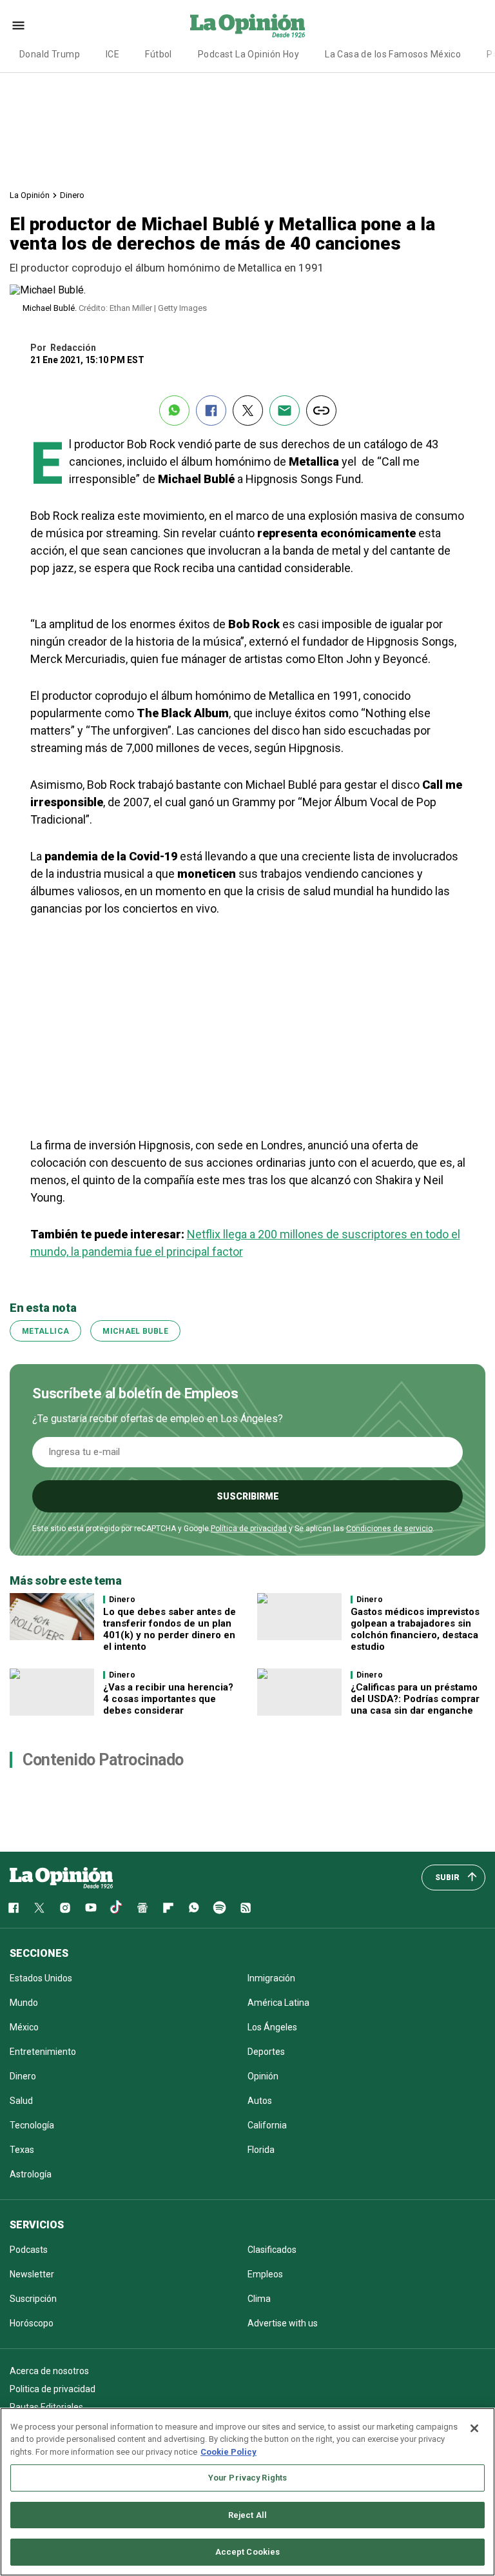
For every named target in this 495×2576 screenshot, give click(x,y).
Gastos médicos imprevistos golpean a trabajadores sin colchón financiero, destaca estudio (415, 1629)
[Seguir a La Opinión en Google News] (142, 1908)
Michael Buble (135, 1331)
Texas (22, 2150)
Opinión (263, 2076)
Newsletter (32, 2274)
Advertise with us (283, 2323)
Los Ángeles (272, 2027)
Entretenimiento (43, 2052)
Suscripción (33, 2299)
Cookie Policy (228, 2452)
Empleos (265, 2274)
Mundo (24, 2003)
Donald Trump (50, 54)
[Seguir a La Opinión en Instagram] (65, 1908)
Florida (261, 2150)
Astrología (31, 2174)
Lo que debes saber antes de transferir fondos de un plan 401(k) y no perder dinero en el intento (170, 1629)
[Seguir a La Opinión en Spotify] (220, 1908)
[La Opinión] (247, 25)
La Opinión (30, 195)
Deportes (266, 2052)
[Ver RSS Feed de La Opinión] (246, 1908)
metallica (45, 1331)
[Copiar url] (321, 411)
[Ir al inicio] (61, 1878)
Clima (259, 2299)
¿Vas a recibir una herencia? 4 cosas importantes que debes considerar (168, 1699)
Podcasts (29, 2250)
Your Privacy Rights (247, 2478)
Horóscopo (32, 2323)
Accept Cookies (248, 2552)
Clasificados (272, 2250)
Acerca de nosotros (49, 2371)
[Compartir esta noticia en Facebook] (211, 411)
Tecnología (32, 2125)
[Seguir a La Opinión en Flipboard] (168, 1908)
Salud (21, 2101)
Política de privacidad (249, 1529)
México (24, 2027)
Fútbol (159, 54)
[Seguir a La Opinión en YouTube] (91, 1908)
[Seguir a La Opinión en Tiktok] (117, 1908)
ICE (112, 54)
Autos (260, 2101)
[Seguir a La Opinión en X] (39, 1908)
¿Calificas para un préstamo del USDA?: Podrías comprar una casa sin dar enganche (415, 1699)
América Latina (278, 2003)
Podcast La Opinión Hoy (248, 54)
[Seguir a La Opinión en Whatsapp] (194, 1908)
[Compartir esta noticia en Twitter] (248, 411)
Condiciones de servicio (389, 1529)
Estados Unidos (41, 1978)
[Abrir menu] (18, 25)
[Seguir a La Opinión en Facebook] (14, 1908)
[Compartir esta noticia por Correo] (285, 411)
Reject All (247, 2515)
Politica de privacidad (53, 2389)
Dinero (72, 195)
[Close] (474, 2428)
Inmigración (271, 1978)
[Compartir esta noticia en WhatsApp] (174, 411)
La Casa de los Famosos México (393, 54)
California (267, 2125)
